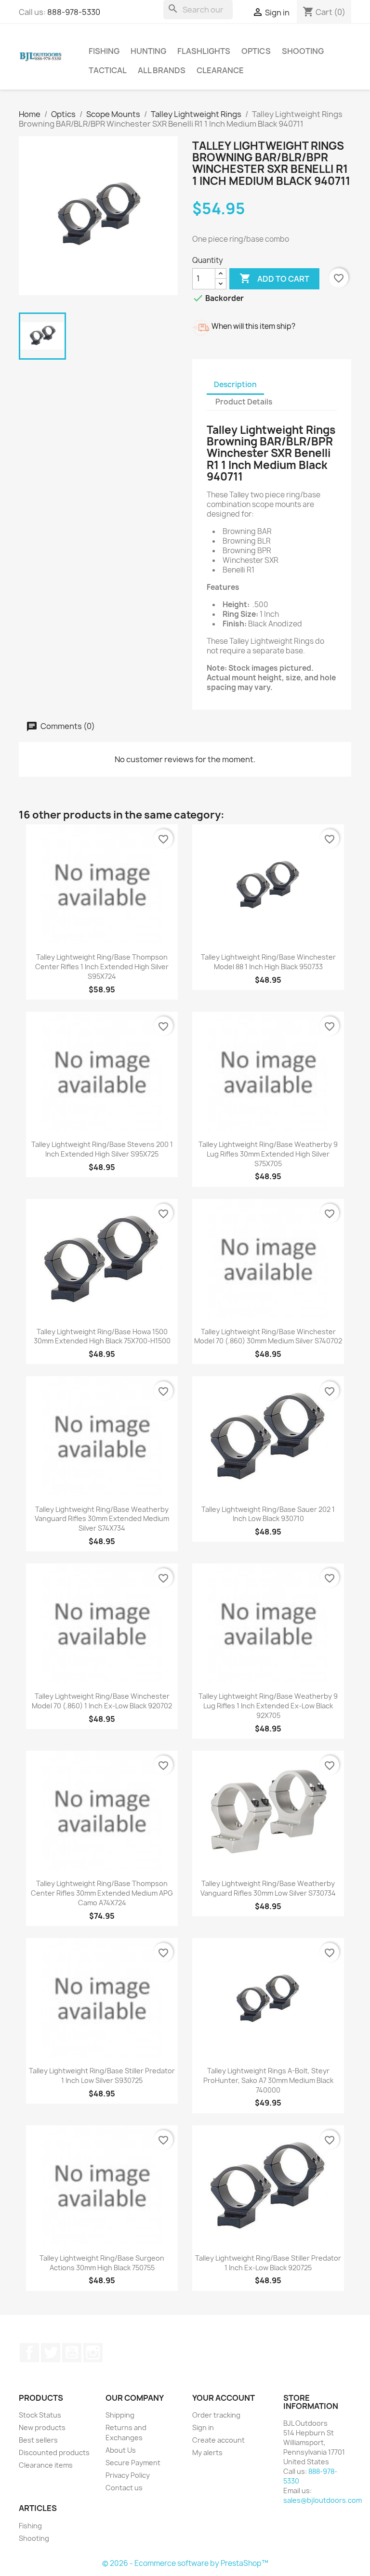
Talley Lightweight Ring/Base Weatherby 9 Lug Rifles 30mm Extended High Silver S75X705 (268, 1154)
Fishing (104, 51)
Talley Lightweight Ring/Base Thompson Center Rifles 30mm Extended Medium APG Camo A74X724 (102, 1893)
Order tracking (216, 2415)
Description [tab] (235, 384)
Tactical (108, 70)
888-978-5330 (74, 12)
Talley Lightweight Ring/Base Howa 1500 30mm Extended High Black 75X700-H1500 (102, 1336)
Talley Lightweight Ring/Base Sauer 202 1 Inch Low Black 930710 (268, 1514)
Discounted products (54, 2452)
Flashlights (204, 51)
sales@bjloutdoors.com (323, 2500)
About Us (121, 2450)
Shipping (120, 2415)
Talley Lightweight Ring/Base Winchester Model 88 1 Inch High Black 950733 (268, 962)
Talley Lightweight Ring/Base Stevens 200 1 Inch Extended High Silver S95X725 (102, 1149)
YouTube (72, 2353)
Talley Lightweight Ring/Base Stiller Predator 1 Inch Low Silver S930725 (102, 2075)
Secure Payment (133, 2463)
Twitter (51, 2353)
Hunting (148, 51)
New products (42, 2427)
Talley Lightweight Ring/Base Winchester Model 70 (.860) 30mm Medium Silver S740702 (268, 1336)
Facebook (29, 2353)
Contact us (124, 2488)
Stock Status (40, 2415)
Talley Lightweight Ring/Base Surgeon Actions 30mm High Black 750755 (102, 2263)
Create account (218, 2440)
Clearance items (46, 2465)
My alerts (207, 2452)
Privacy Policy (128, 2475)
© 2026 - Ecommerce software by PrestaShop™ (185, 2563)
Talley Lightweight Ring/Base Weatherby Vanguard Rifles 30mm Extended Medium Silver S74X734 (102, 1519)
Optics (256, 51)
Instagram (93, 2353)
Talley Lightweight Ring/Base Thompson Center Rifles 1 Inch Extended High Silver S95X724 (102, 967)
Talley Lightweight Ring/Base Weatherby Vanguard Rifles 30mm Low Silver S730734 (268, 1888)
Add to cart (274, 278)
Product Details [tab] (244, 402)
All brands (162, 70)
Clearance (220, 70)
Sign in (203, 2427)
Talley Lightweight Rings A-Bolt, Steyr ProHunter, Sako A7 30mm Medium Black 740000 (268, 2080)
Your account (224, 2398)
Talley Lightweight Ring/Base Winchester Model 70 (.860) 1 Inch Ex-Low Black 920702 (102, 1701)
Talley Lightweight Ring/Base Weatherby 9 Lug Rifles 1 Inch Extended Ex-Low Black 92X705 (268, 1706)
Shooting (303, 51)
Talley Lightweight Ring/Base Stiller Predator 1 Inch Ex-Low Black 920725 (268, 2263)
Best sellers (38, 2440)
